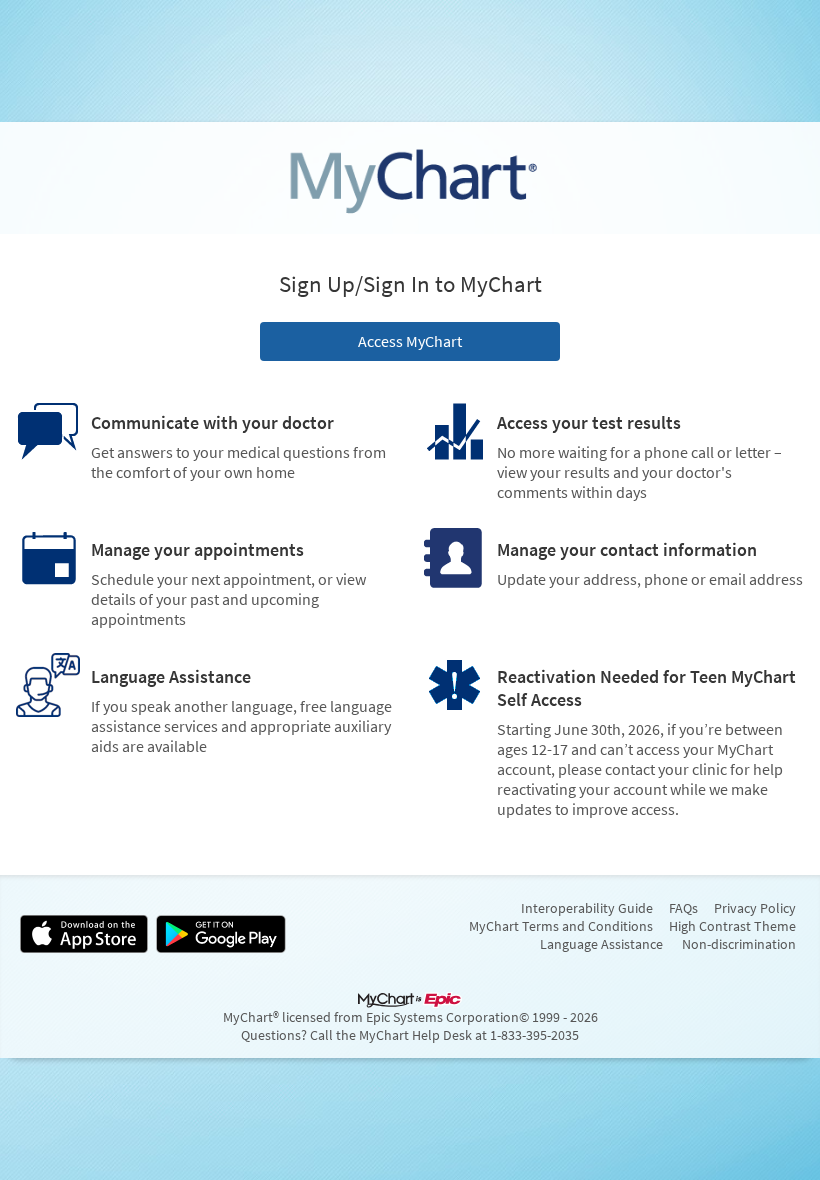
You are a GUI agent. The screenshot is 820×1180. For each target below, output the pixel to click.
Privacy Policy (755, 908)
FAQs (683, 908)
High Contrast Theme (732, 926)
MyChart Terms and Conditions (561, 926)
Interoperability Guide (587, 908)
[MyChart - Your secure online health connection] (410, 178)
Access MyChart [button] (410, 341)
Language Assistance (601, 944)
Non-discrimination (739, 944)
